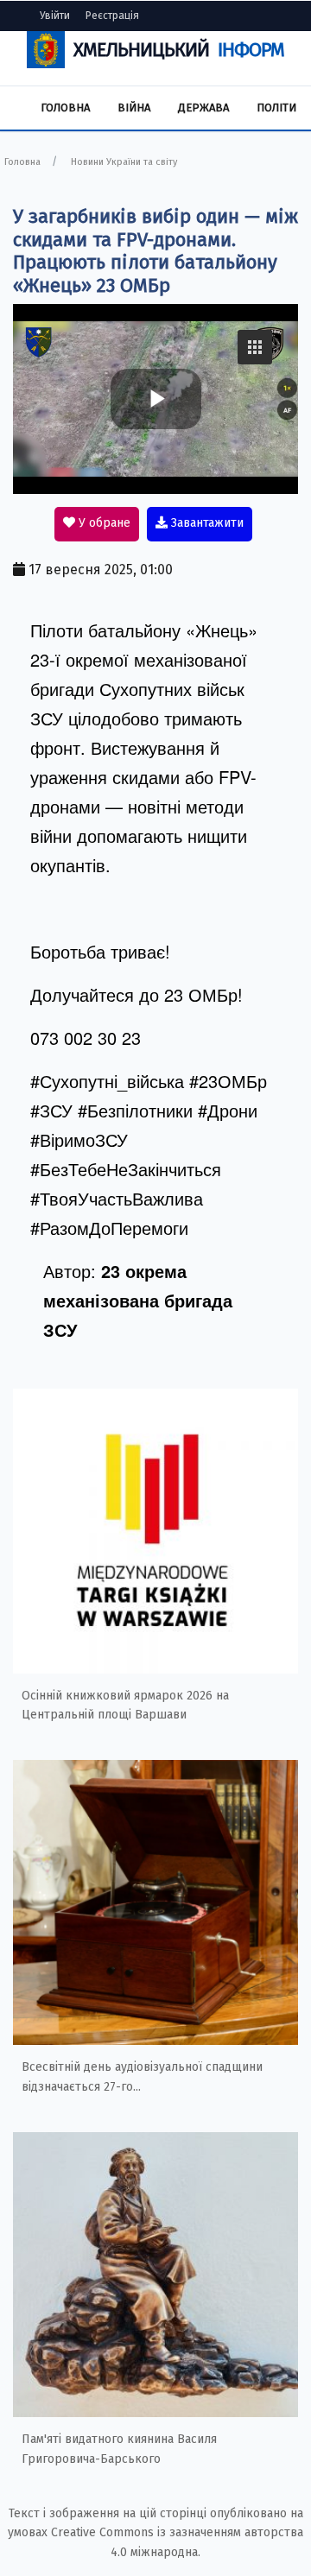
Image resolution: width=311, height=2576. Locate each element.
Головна (65, 108)
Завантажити (206, 523)
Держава (203, 108)
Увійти (55, 16)
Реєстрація (112, 16)
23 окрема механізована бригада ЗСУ (138, 1300)
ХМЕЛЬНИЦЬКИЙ (179, 50)
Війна (134, 108)
